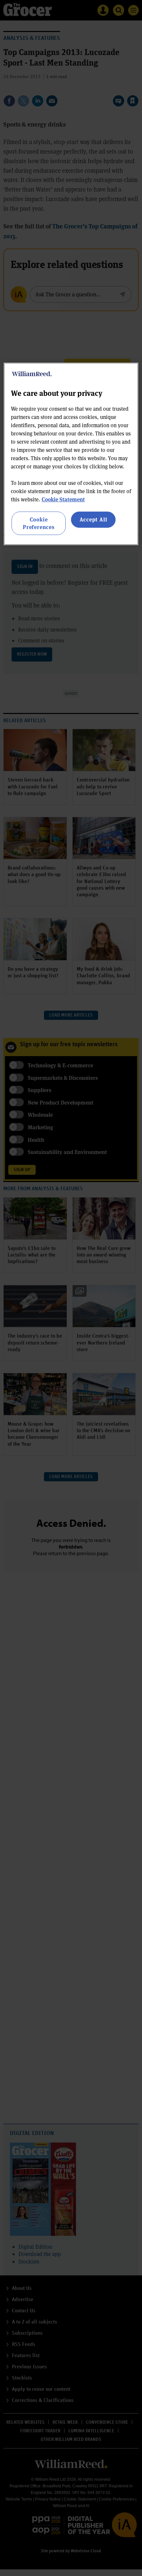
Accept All (93, 519)
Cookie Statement (63, 499)
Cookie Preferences (39, 523)
